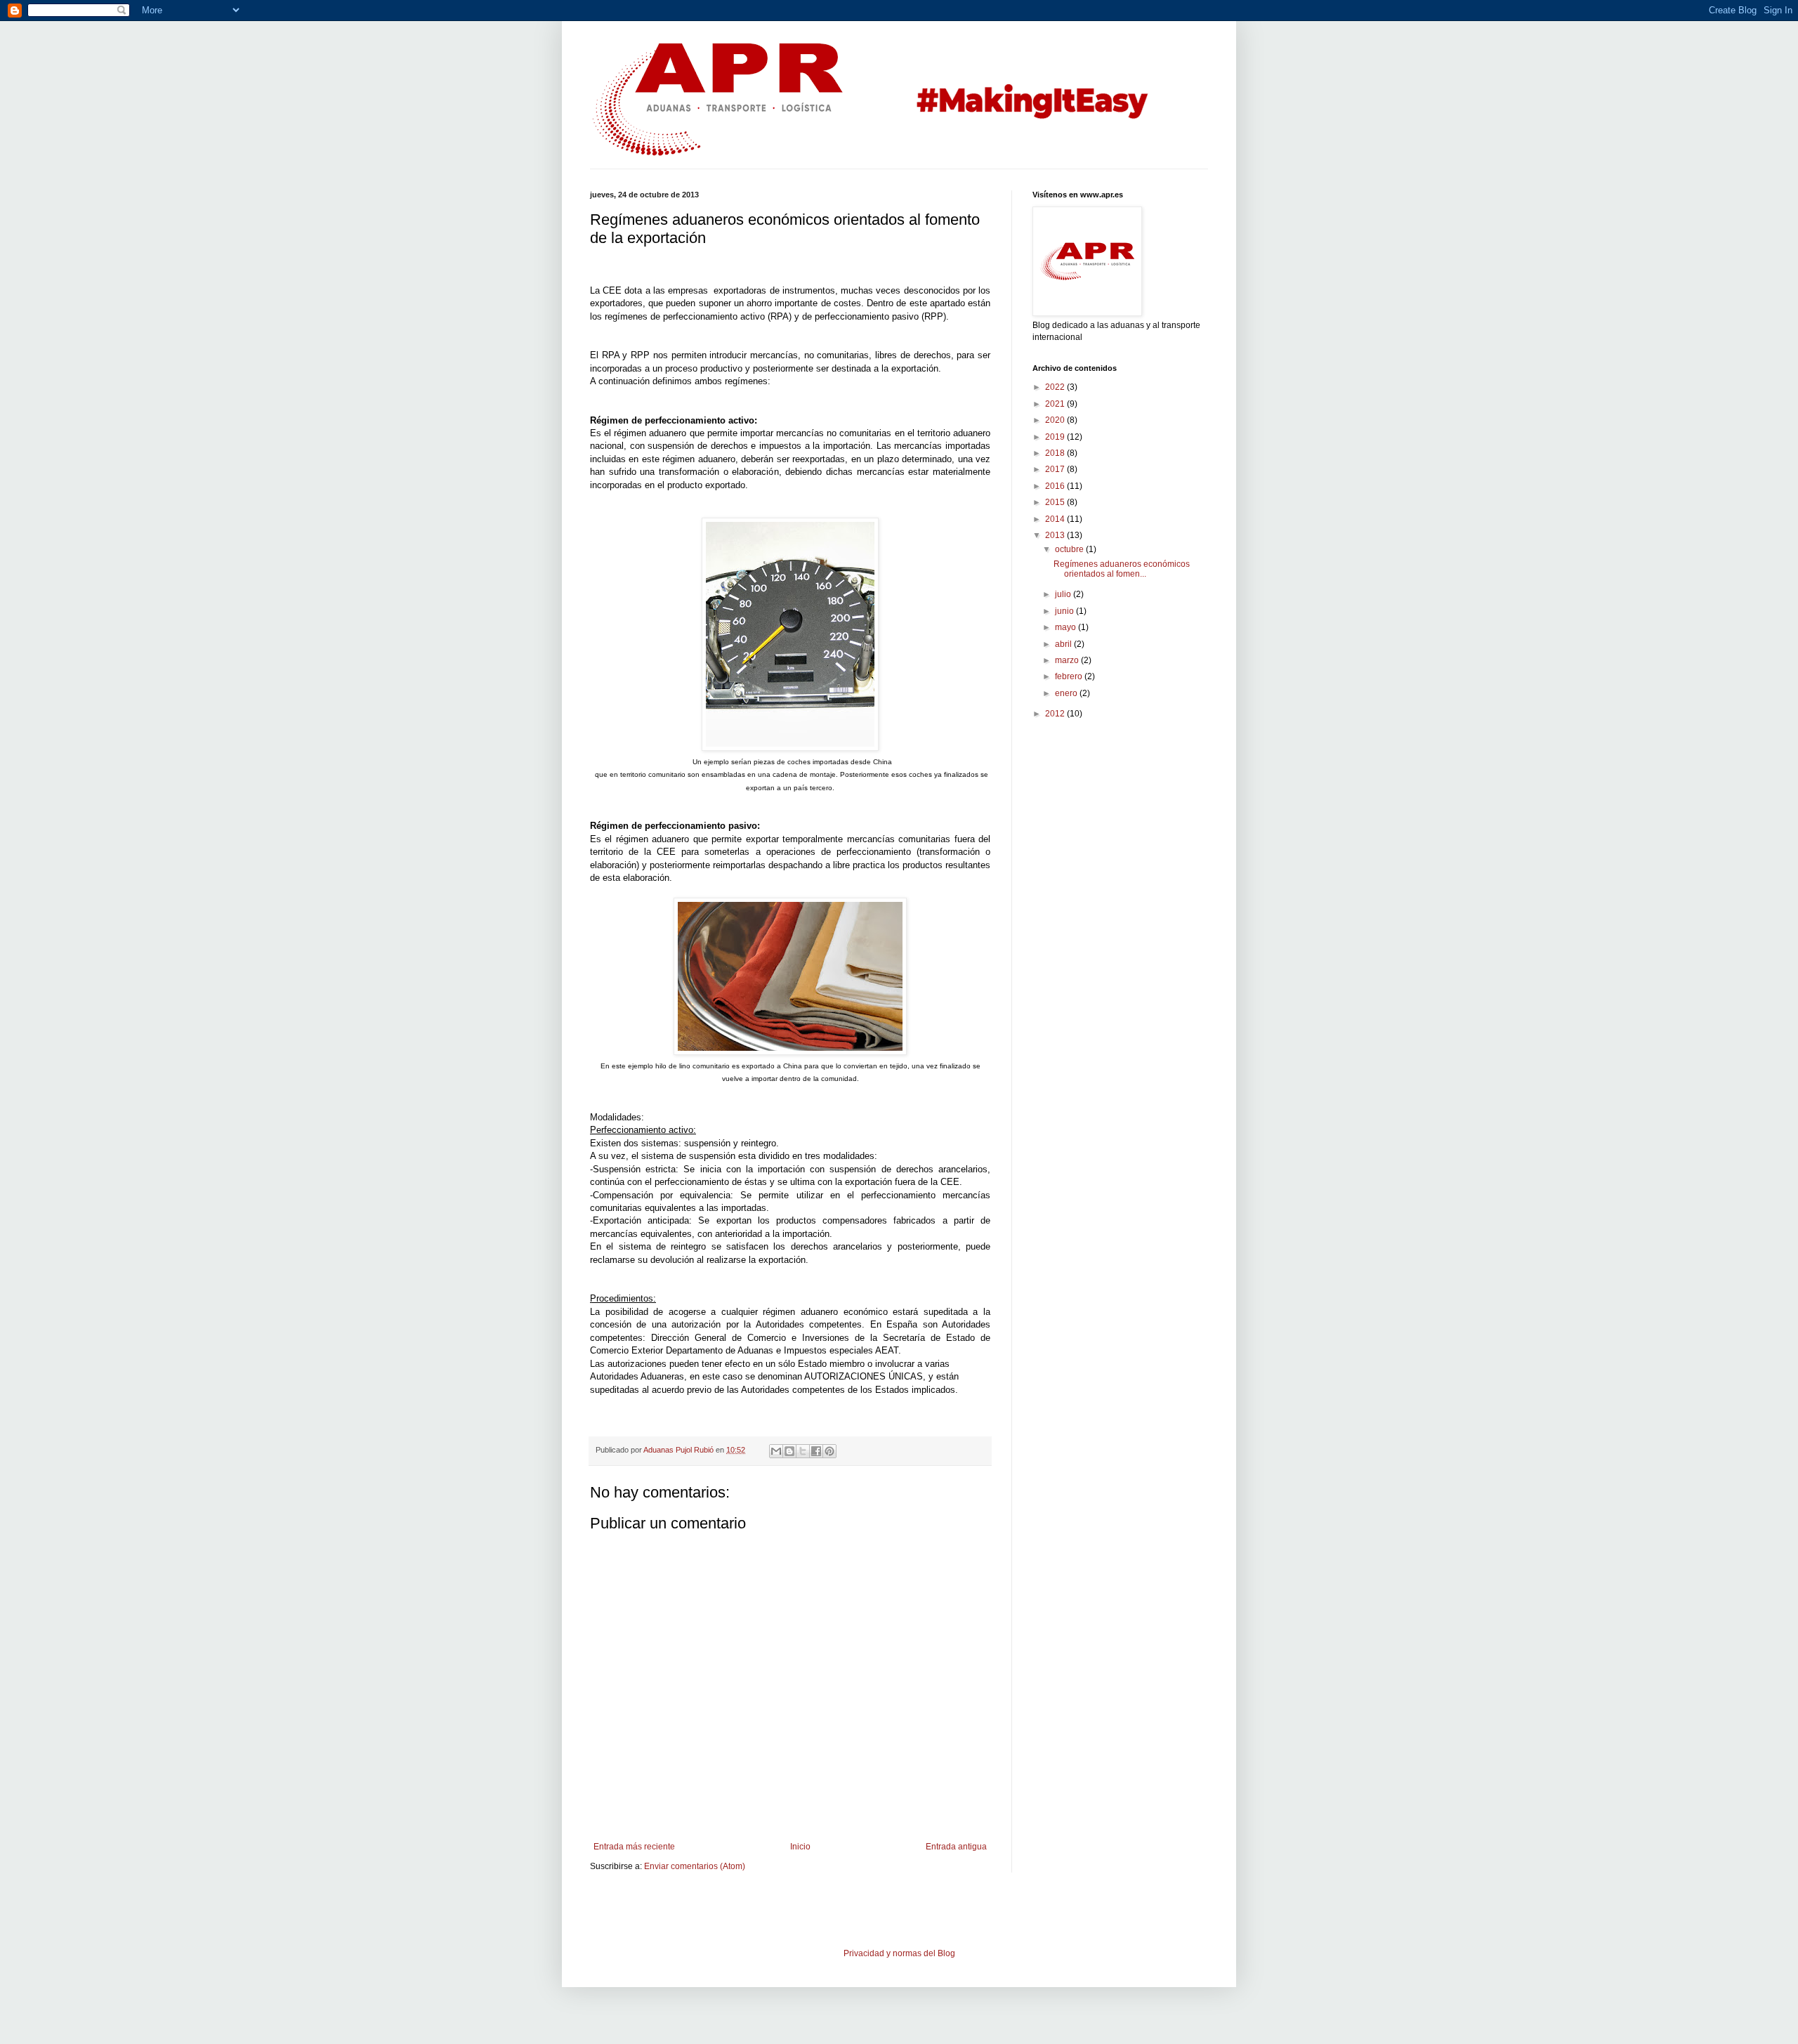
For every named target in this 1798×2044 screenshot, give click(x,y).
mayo (1067, 627)
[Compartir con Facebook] (816, 1451)
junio (1065, 611)
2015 (1056, 502)
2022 (1056, 387)
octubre (1070, 549)
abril (1064, 644)
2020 (1056, 420)
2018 (1056, 453)
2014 (1056, 519)
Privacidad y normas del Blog (899, 1953)
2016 (1056, 486)
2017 (1056, 469)
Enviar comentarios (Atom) (695, 1866)
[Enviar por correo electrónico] (776, 1451)
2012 (1056, 714)
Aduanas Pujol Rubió (680, 1450)
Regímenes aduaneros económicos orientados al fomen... (1122, 569)
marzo (1068, 660)
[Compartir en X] (803, 1451)
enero (1067, 693)
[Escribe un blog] (789, 1451)
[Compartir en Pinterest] (829, 1451)
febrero (1070, 676)
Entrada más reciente (634, 1847)
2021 (1056, 404)
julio (1064, 594)
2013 (1056, 535)
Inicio (800, 1847)
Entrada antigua (956, 1847)
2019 (1056, 437)
